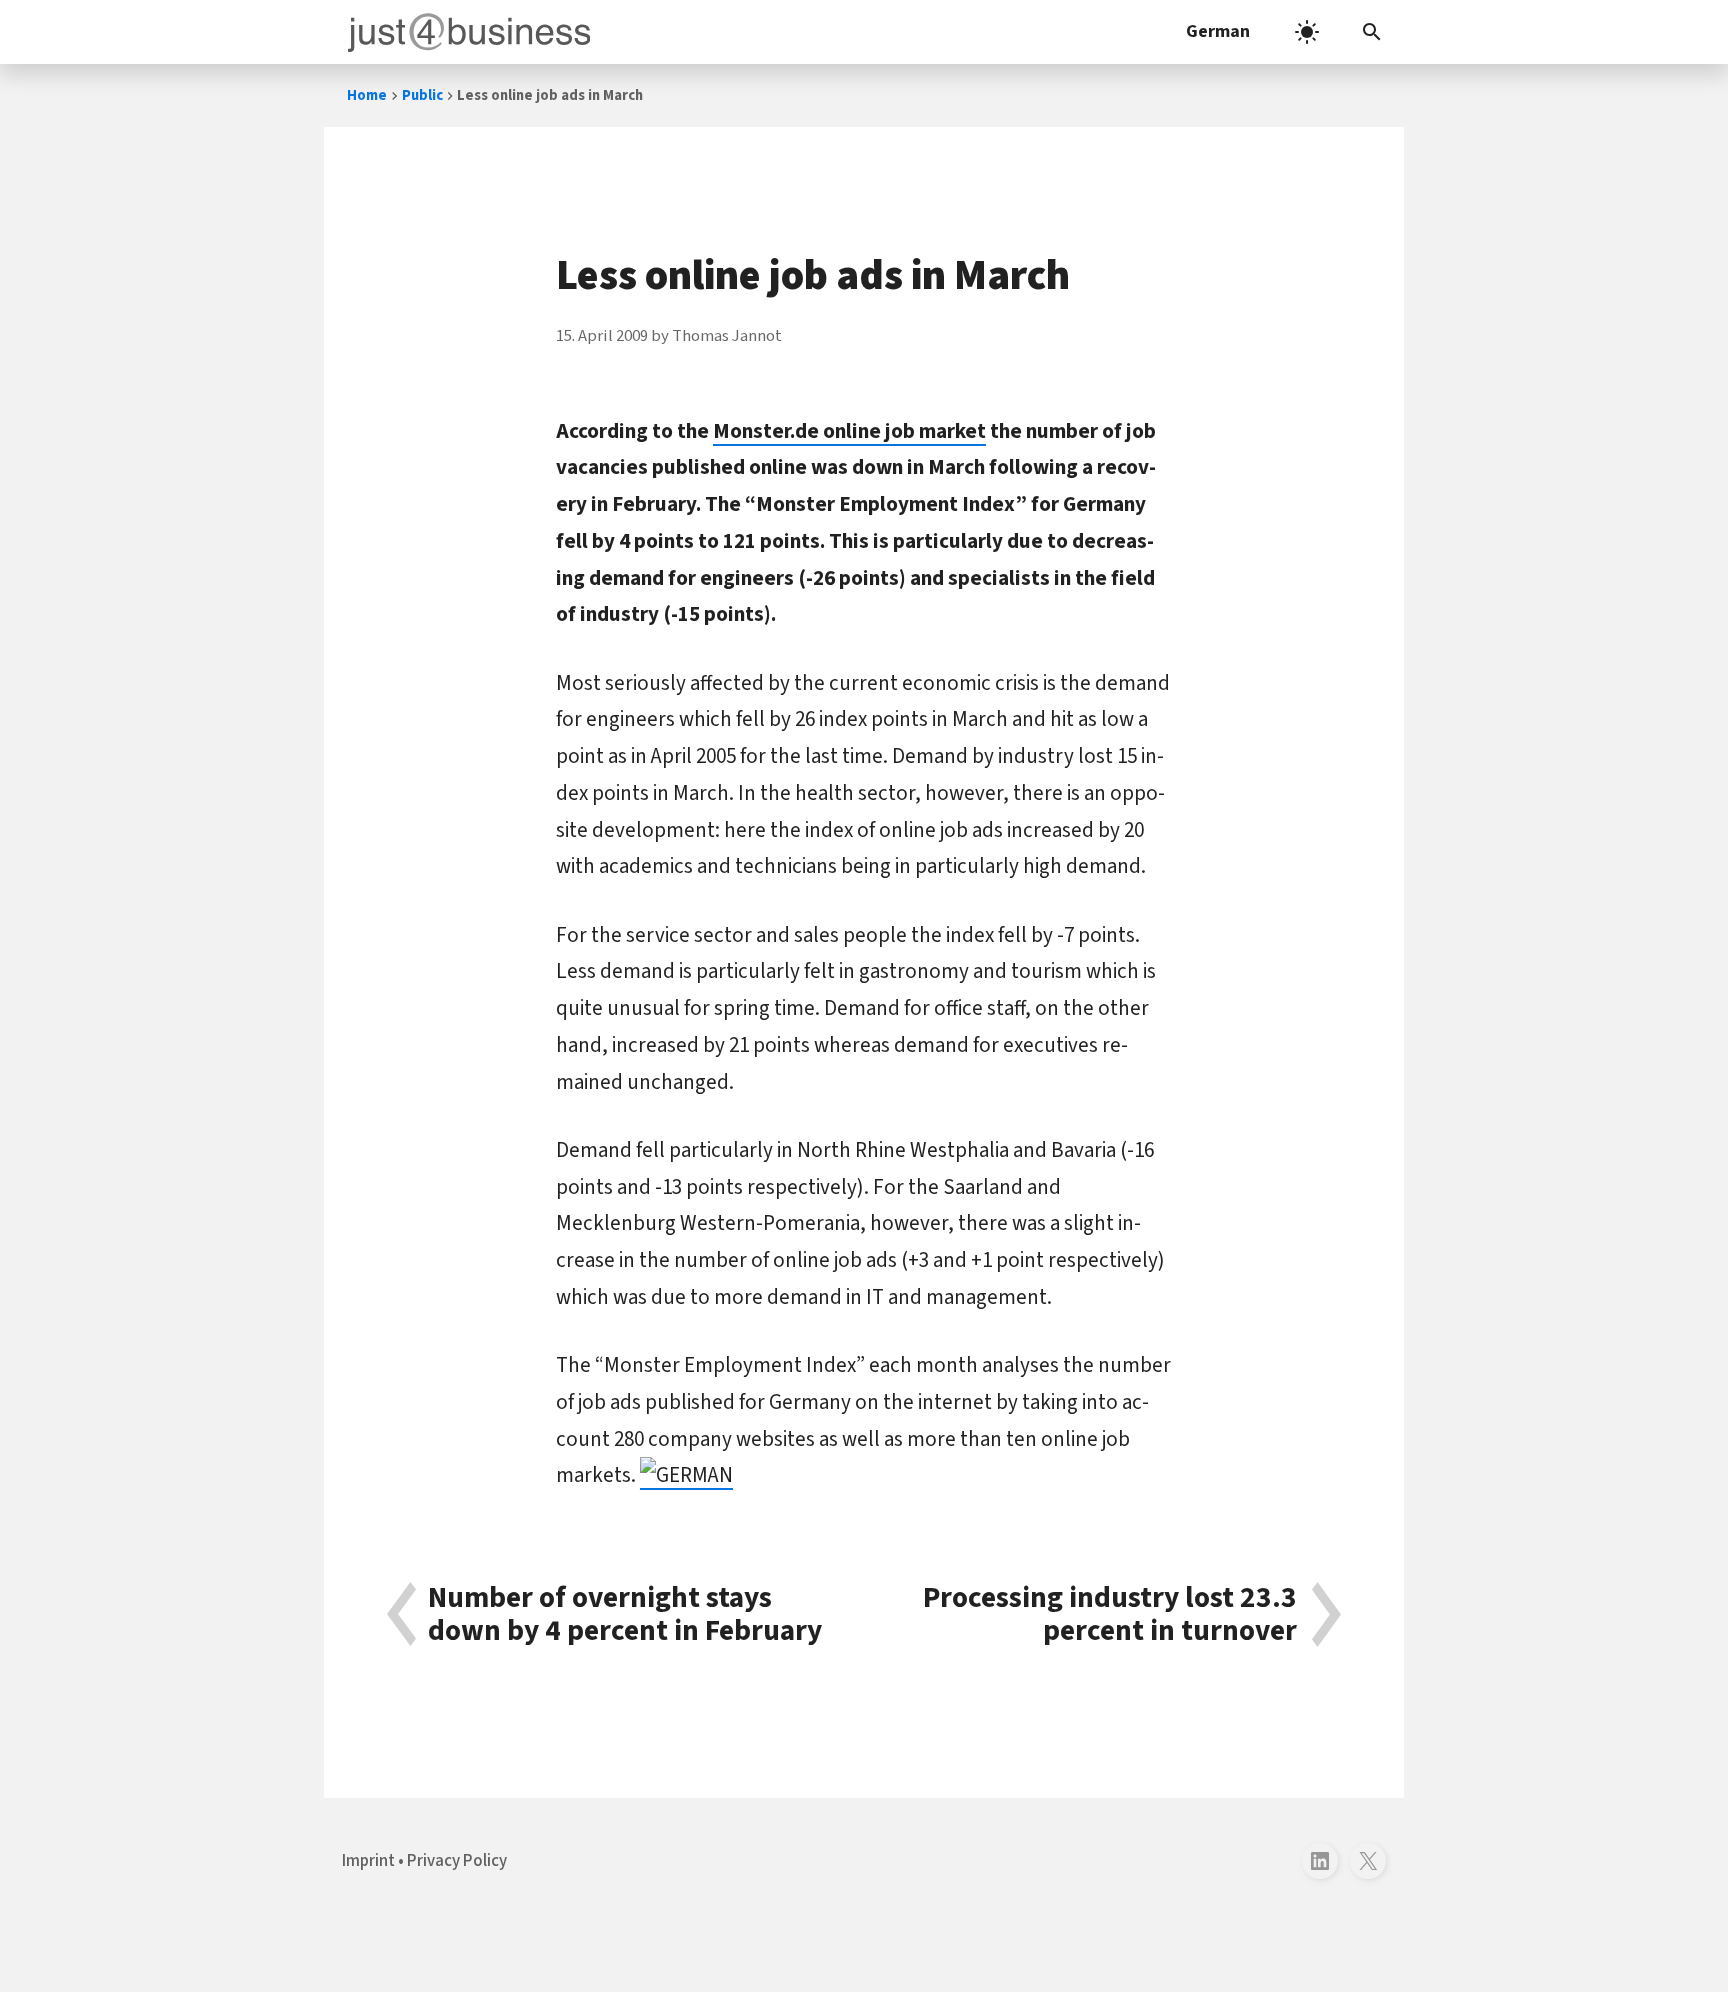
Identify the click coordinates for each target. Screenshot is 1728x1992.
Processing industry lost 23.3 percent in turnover (1110, 1614)
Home (367, 95)
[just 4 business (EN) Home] (465, 32)
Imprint (368, 1861)
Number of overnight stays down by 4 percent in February (625, 1614)
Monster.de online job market (849, 431)
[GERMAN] (686, 1475)
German (1218, 31)
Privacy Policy (457, 1861)
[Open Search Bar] (1372, 32)
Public (422, 95)
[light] (1307, 32)
